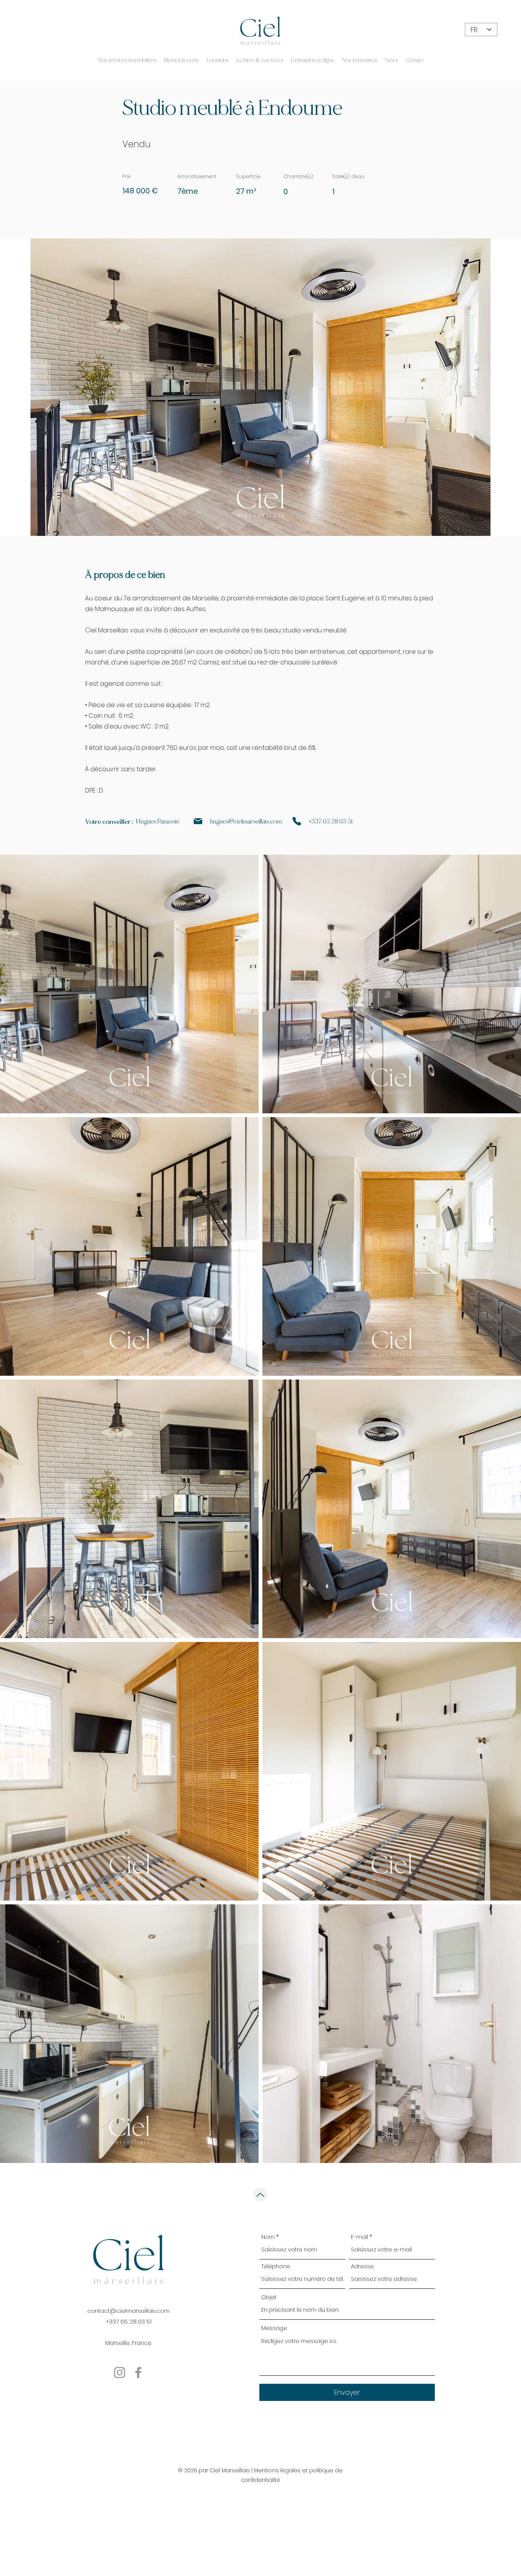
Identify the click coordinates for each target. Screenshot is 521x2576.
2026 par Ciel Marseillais (217, 2470)
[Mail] (198, 821)
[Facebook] (138, 2373)
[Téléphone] (297, 821)
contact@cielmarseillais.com (129, 2311)
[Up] (260, 2195)
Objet (269, 2297)
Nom (268, 2237)
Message (274, 2328)
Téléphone (276, 2266)
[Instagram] (120, 2373)
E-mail (359, 2237)
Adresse (362, 2266)
